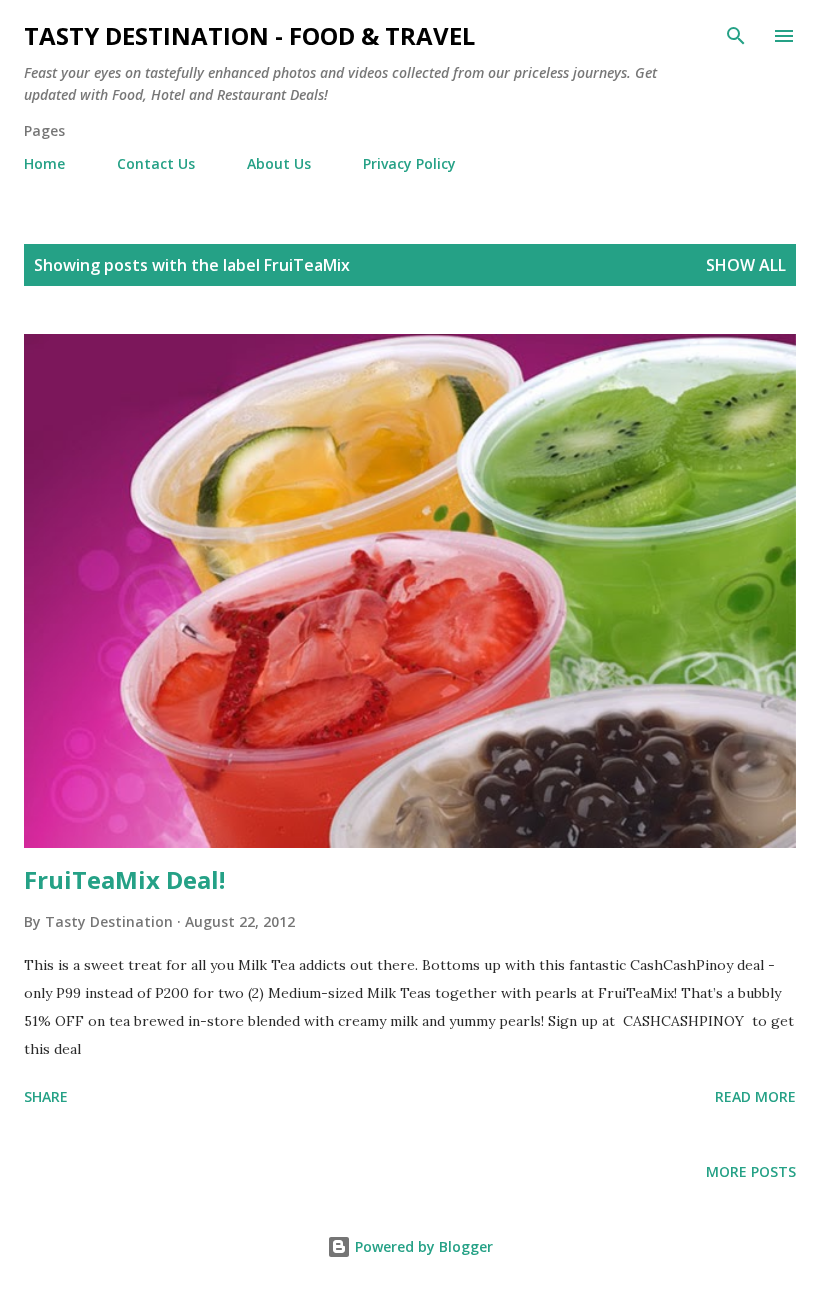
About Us (279, 163)
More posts (751, 1171)
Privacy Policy (409, 163)
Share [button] (46, 1096)
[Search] (736, 36)
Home (44, 163)
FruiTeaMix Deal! (124, 879)
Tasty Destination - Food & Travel (249, 35)
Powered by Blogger (422, 1246)
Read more (755, 1096)
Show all (746, 265)
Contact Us (156, 163)
